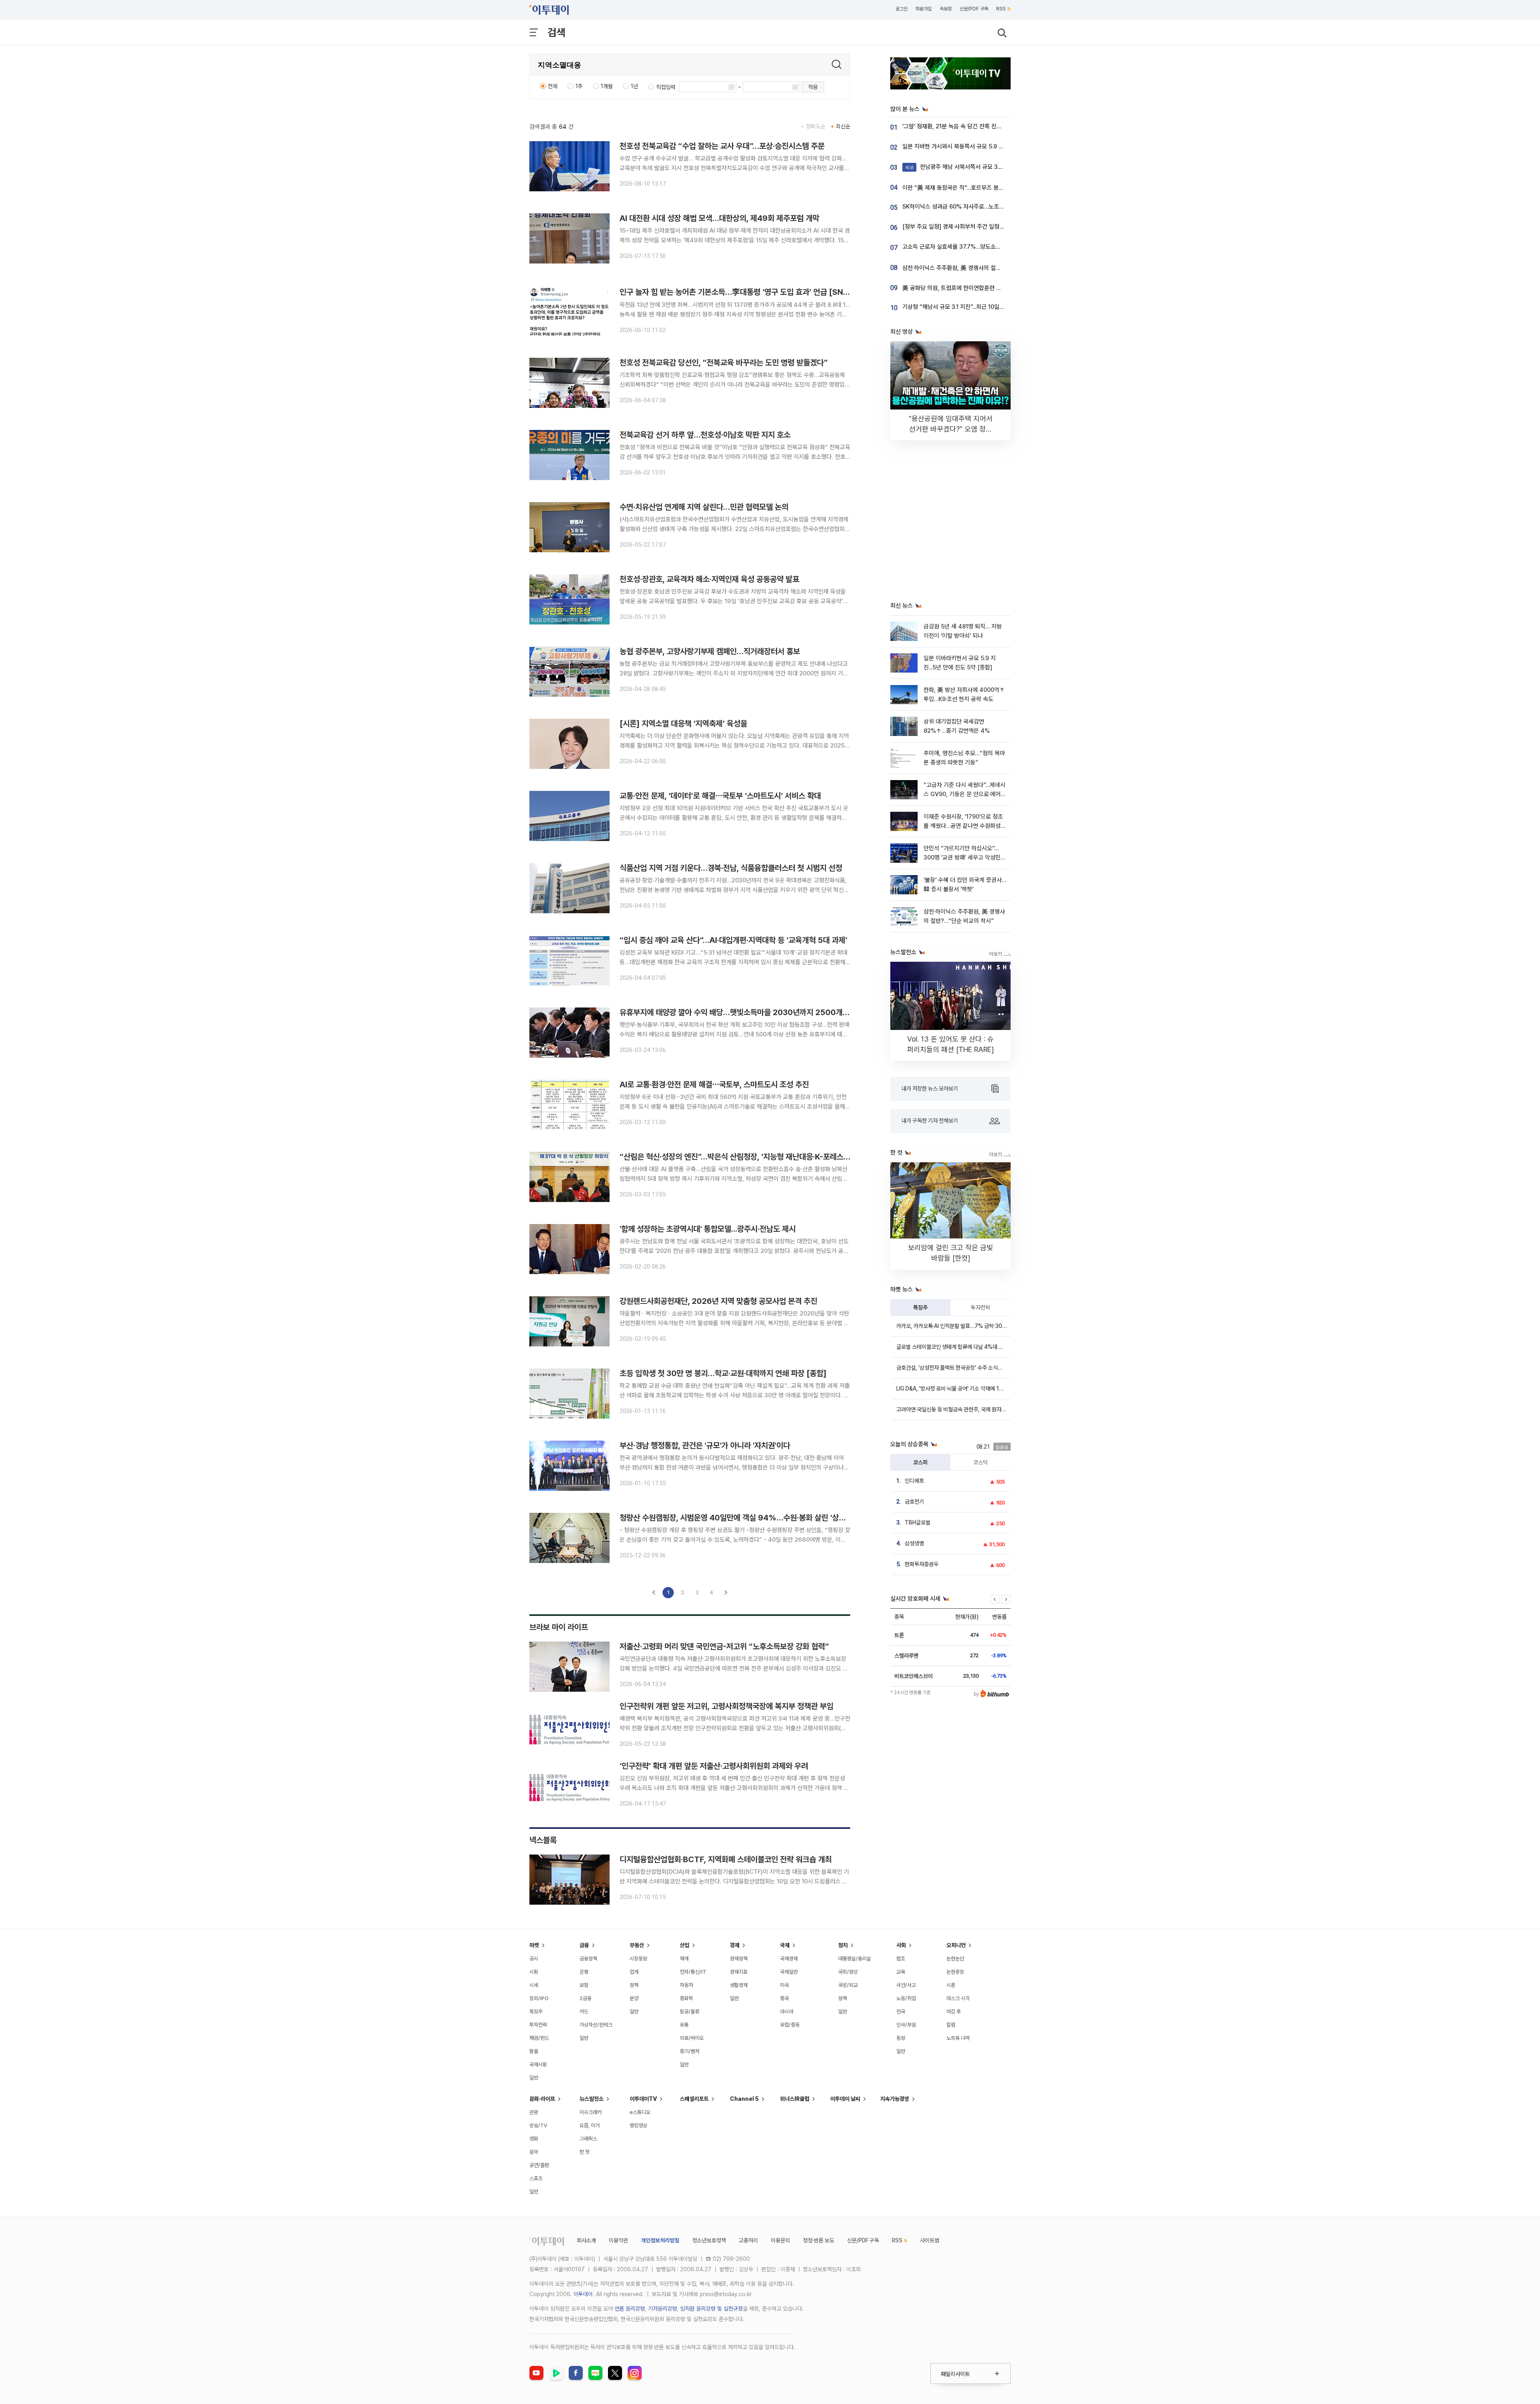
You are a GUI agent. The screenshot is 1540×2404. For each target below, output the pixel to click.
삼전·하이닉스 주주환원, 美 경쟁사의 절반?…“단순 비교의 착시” (978, 268)
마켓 (534, 1945)
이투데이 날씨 (845, 2099)
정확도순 (816, 126)
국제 (785, 1945)
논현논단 (955, 1959)
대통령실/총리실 (855, 1959)
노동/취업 (906, 1998)
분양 (634, 1998)
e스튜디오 (640, 2112)
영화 (534, 2139)
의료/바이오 (692, 2038)
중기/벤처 (690, 2051)
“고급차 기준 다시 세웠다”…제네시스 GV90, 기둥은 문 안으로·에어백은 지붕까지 (965, 794)
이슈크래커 (591, 2112)
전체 (553, 86)
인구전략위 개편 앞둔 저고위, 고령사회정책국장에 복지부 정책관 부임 (726, 1706)
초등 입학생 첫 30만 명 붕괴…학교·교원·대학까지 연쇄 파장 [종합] (723, 1373)
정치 (843, 1945)
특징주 (920, 1307)
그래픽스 (588, 2139)
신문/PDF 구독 (974, 9)
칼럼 (951, 2025)
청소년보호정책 (709, 2240)
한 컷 (585, 2152)
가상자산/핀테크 (596, 2025)
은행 (584, 1972)
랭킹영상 (638, 2125)
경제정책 (739, 1959)
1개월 (607, 86)
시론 (951, 1985)
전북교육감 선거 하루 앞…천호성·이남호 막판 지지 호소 (705, 435)
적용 (813, 87)
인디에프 (914, 1481)
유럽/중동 (790, 2025)
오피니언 (956, 1945)
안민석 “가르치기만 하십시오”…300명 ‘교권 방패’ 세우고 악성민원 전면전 (965, 858)
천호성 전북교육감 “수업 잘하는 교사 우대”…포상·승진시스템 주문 (722, 146)
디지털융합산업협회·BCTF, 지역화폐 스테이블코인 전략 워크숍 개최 (726, 1859)
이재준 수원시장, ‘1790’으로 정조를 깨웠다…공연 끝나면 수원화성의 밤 (965, 826)
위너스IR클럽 (795, 2099)
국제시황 (538, 2064)
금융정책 (588, 1959)
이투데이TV (643, 2099)
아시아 (787, 2012)
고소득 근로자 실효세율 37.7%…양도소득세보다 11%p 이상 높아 (979, 247)
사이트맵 (930, 2240)
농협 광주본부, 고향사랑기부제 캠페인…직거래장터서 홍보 (710, 651)
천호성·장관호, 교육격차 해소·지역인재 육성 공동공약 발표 (709, 579)
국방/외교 (848, 1985)
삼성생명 (914, 1543)
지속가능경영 (895, 2099)
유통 (684, 2025)
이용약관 (618, 2240)
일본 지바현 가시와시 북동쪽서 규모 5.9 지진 (956, 146)
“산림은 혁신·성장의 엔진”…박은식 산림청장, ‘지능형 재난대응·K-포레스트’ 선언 (744, 1157)
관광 (534, 2112)
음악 (534, 2152)
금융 (584, 1945)
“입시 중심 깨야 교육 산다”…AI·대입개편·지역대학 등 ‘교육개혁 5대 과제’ (734, 940)
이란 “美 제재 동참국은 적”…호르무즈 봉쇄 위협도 (962, 188)
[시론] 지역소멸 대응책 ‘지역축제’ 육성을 (683, 724)
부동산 (637, 1945)
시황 (534, 1972)
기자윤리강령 (663, 2309)
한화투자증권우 (922, 1564)
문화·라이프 (542, 2099)
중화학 (686, 1998)
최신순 (843, 126)
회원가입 (924, 9)
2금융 (586, 1998)
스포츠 (536, 2178)
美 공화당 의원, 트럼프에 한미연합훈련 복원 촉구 (960, 288)
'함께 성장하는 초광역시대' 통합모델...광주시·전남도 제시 (708, 1229)
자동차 (686, 1985)
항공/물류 (690, 2012)
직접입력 (666, 87)
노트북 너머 (958, 2038)
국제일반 (789, 1972)
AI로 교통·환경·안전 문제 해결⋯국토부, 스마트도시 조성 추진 (714, 1084)
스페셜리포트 (694, 2099)
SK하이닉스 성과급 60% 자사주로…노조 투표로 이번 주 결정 (975, 207)
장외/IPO (539, 1998)
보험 (584, 1985)
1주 (579, 86)
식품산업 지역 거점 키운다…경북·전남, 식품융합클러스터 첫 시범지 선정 (731, 868)
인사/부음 (906, 2025)
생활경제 (739, 1985)
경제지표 (739, 1972)
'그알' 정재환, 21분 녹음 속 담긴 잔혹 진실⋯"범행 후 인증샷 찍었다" (983, 126)
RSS (1001, 9)
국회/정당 (848, 1972)
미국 (784, 1985)
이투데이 (583, 2294)
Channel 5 (744, 2099)
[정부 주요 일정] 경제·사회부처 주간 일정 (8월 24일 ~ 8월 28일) (980, 227)
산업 (685, 1945)
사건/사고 (906, 1985)
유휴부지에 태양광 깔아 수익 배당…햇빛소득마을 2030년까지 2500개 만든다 (742, 1012)
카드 (584, 2012)
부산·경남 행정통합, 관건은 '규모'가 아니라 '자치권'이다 (705, 1445)
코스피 (920, 1462)
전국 (901, 2012)
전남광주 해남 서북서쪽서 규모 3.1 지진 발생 (965, 167)
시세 (534, 1985)
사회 (901, 1945)
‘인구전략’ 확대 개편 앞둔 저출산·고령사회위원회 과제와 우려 (714, 1766)
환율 (534, 2051)
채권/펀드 (539, 2038)
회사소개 (586, 2240)
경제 (735, 1945)
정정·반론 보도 (819, 2240)
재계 (684, 1959)
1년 (634, 86)
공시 (534, 1959)
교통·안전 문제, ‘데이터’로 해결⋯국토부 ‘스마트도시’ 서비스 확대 (720, 796)
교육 (901, 1972)
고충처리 (748, 2240)
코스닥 (981, 1462)
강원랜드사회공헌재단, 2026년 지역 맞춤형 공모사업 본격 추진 (718, 1301)
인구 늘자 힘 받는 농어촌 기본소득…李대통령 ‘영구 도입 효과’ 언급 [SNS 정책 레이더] (755, 292)
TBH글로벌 (918, 1522)
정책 (634, 1985)
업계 (634, 1972)
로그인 (902, 9)
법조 (901, 1959)
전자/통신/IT (693, 1972)
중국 (784, 1998)
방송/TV (538, 2125)
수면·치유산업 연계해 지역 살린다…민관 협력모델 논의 (704, 507)
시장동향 (638, 1959)
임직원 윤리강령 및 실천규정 (711, 2309)
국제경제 (789, 1959)
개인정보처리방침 (660, 2240)
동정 (901, 2038)
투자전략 (981, 1307)
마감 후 (954, 2012)
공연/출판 (539, 2165)
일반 (534, 2078)
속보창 (946, 9)
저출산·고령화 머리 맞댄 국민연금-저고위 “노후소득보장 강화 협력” (724, 1646)
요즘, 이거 (590, 2125)
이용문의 (780, 2240)
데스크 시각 (958, 1998)
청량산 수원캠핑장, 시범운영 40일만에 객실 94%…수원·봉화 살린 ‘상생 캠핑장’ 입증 (753, 1518)
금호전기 (914, 1502)
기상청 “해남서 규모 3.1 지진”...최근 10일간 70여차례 (966, 307)
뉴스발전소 (592, 2099)
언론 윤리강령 (630, 2309)
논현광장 (955, 1972)
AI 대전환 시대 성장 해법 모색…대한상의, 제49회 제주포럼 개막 (719, 218)
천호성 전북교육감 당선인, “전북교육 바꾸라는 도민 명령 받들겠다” (724, 363)
